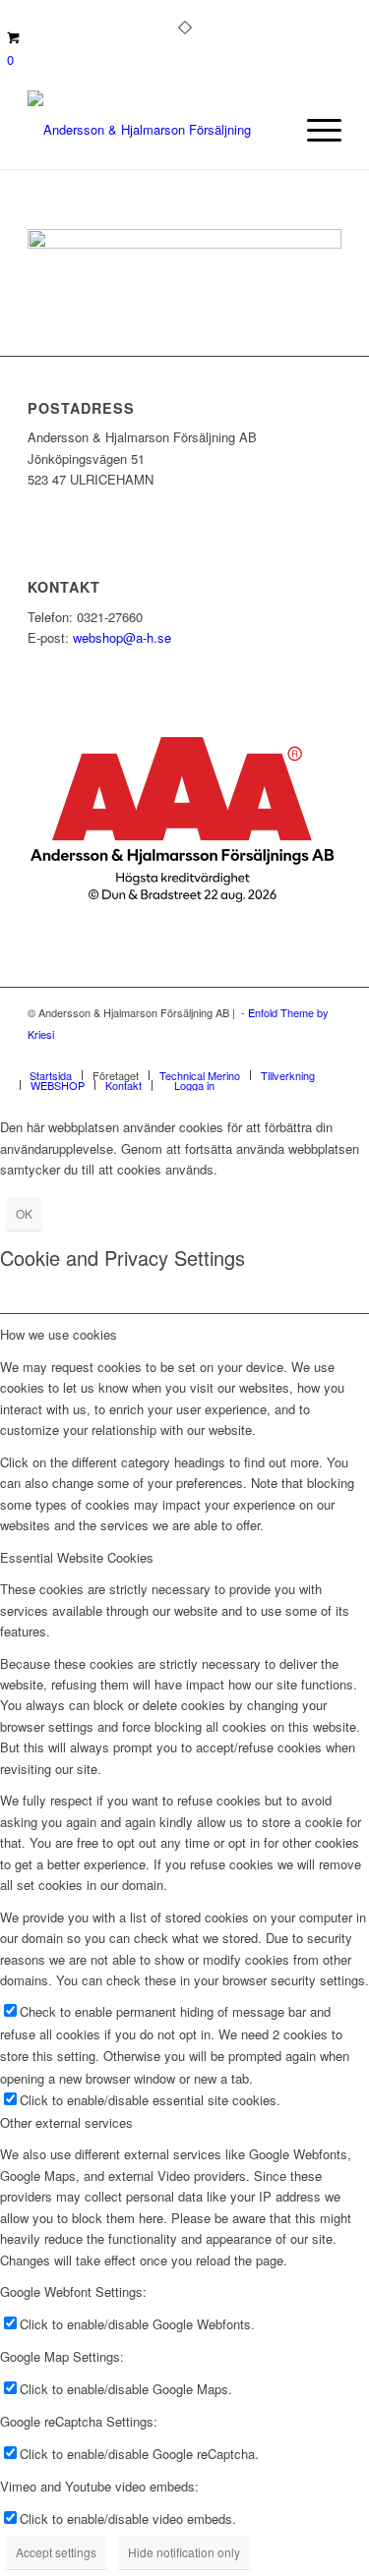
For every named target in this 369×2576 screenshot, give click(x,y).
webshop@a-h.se (122, 637)
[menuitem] (314, 130)
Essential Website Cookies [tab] (77, 1557)
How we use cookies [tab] (59, 1334)
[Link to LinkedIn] (327, 1055)
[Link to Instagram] (297, 1055)
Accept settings (56, 2552)
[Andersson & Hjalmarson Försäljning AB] (153, 130)
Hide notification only (184, 2552)
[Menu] (314, 130)
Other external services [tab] (66, 2122)
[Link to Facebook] (268, 1055)
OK (24, 1213)
